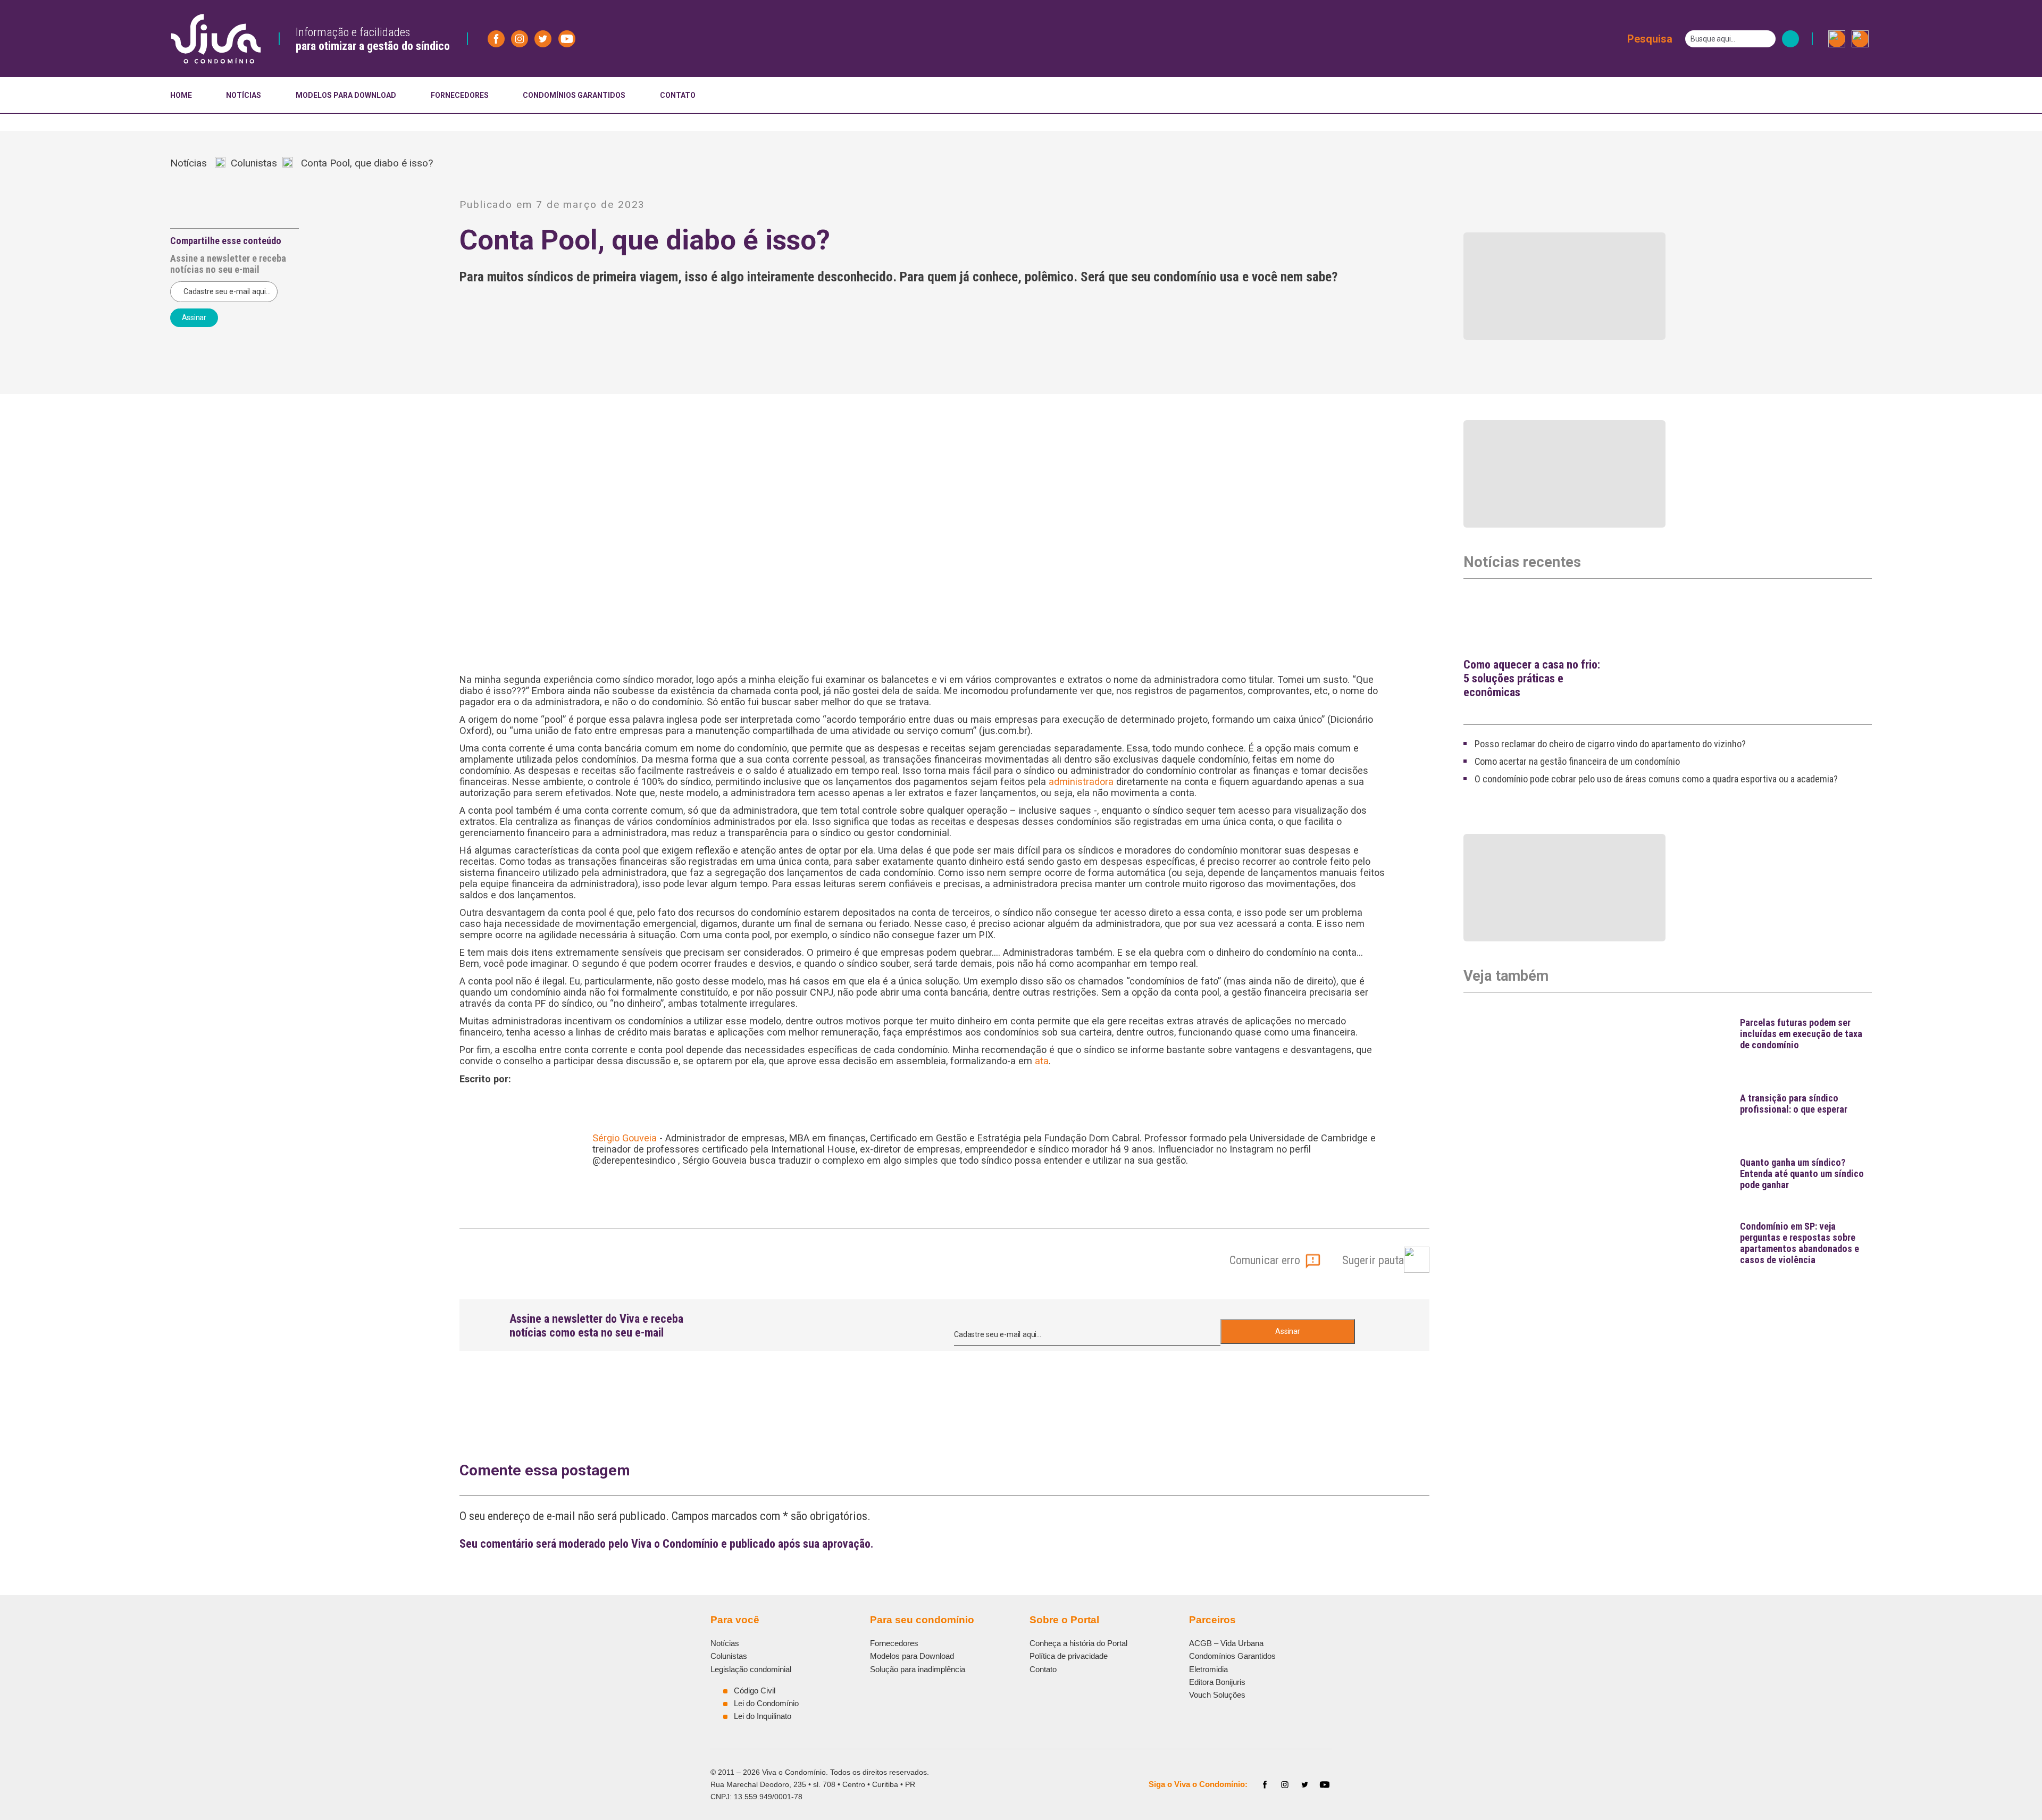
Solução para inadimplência (918, 1669)
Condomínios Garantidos (1232, 1656)
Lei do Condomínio (766, 1703)
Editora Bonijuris (1217, 1682)
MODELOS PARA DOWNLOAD (346, 95)
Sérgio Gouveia (625, 1138)
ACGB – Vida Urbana (1226, 1643)
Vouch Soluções (1217, 1695)
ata (1042, 1061)
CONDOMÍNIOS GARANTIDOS (574, 95)
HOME (181, 95)
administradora (1081, 782)
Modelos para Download (912, 1656)
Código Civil (755, 1690)
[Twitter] (1305, 1785)
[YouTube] (1325, 1785)
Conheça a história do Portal (1078, 1643)
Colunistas (254, 163)
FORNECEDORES (460, 95)
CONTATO (678, 95)
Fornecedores (894, 1643)
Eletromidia (1208, 1669)
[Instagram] (1285, 1785)
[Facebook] (1265, 1785)
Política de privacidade (1069, 1656)
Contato (1043, 1669)
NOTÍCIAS (244, 95)
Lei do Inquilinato (763, 1716)
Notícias (193, 163)
